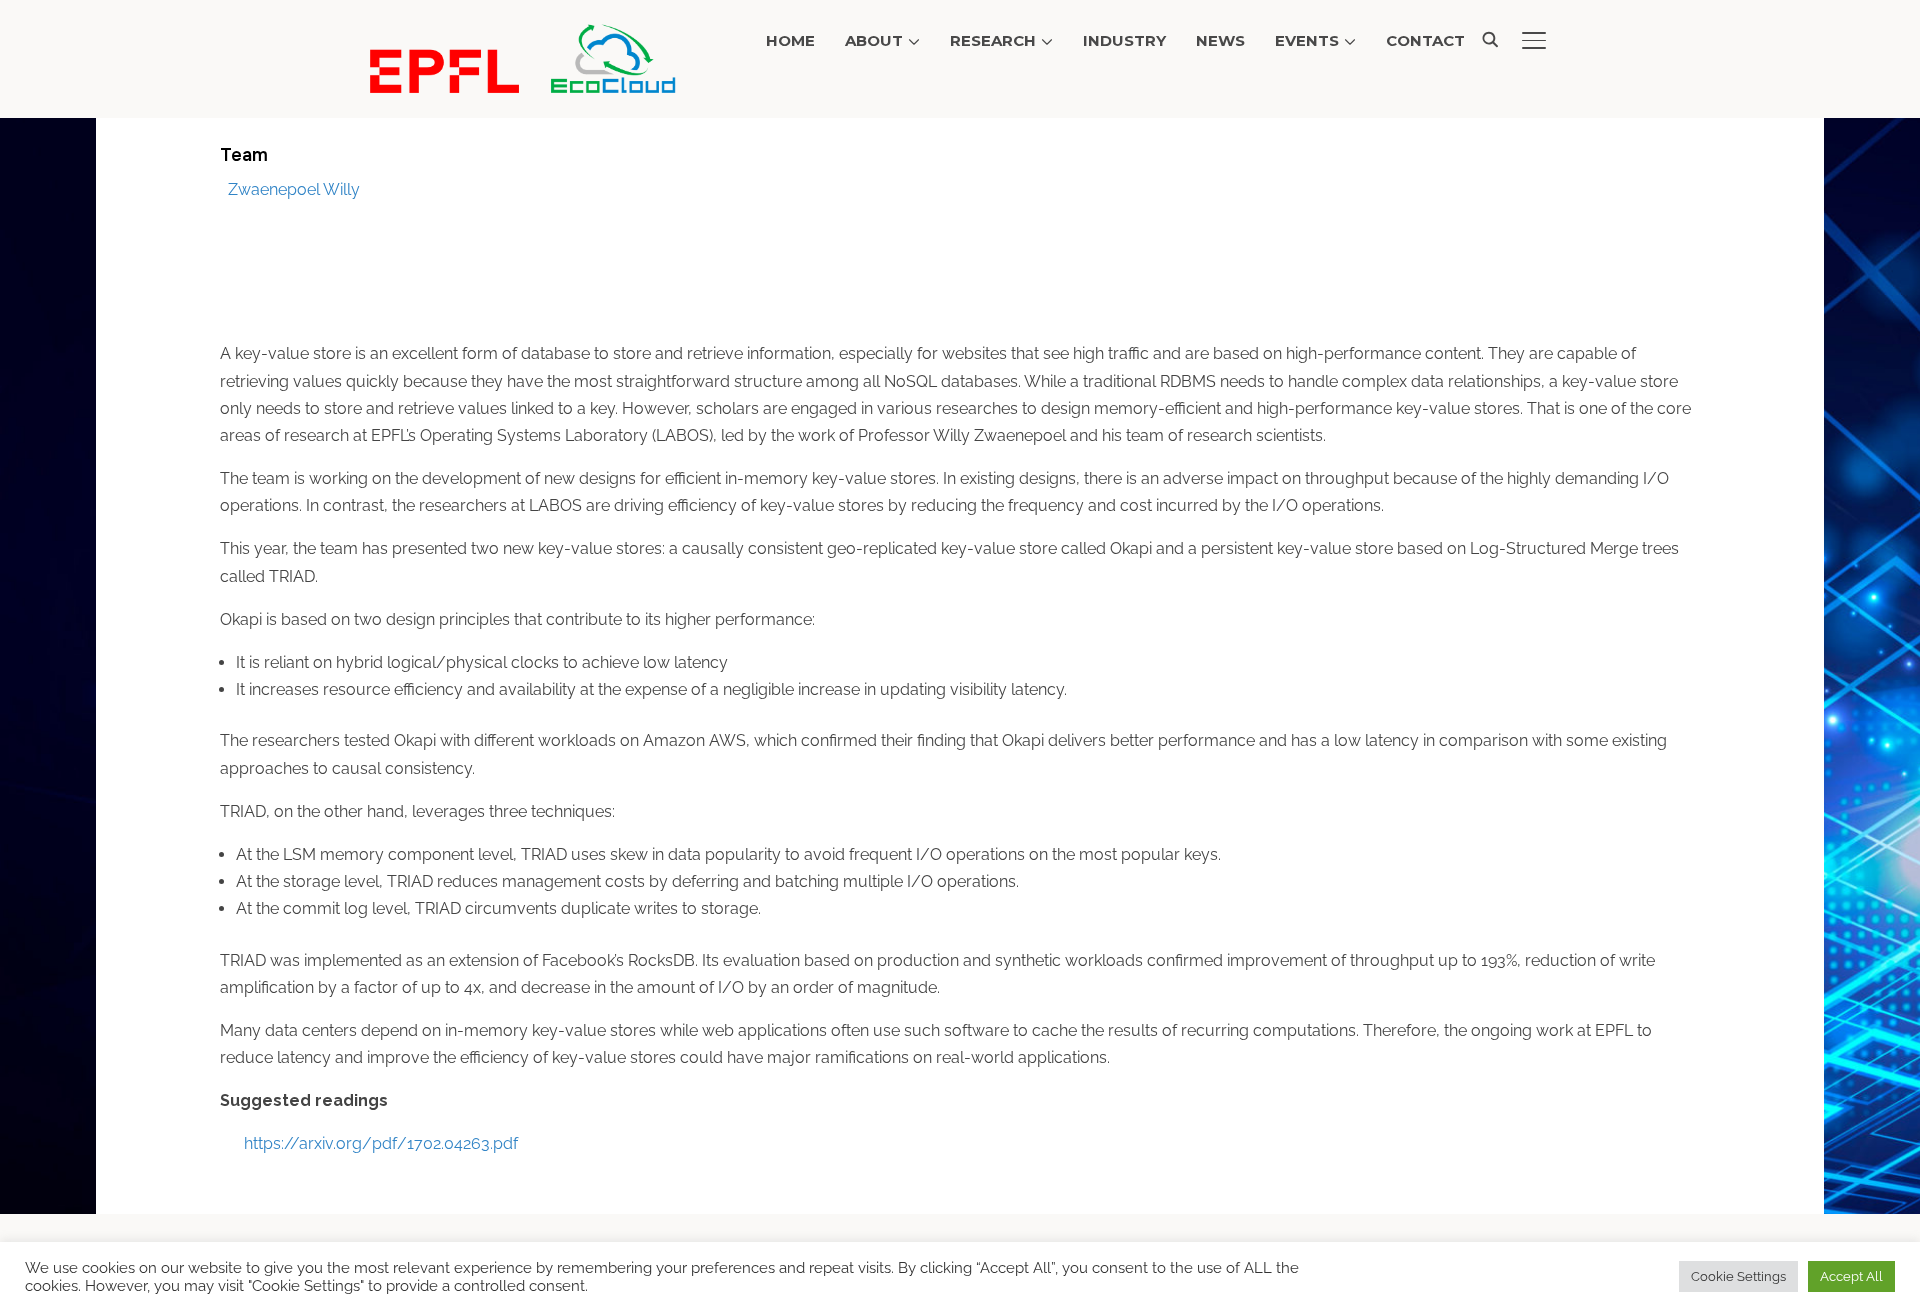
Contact (1425, 40)
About (874, 40)
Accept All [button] (1851, 1276)
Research (993, 40)
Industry (1124, 40)
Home (790, 40)
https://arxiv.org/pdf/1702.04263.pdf (381, 1143)
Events (1307, 40)
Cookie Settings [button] (1738, 1276)
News (1220, 40)
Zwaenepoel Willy (294, 189)
